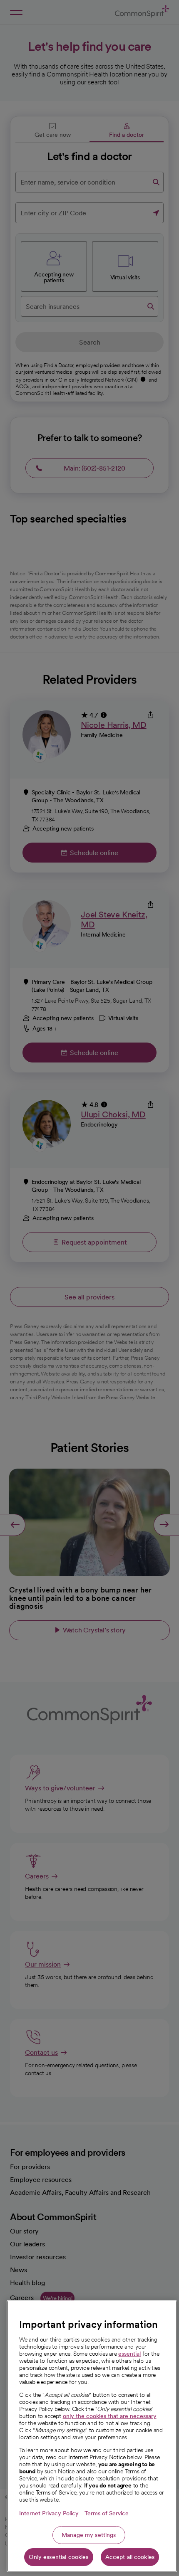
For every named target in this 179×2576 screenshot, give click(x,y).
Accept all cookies (130, 2557)
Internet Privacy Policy (49, 2513)
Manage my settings (89, 2535)
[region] (92, 2436)
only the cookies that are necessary (110, 2416)
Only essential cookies (58, 2557)
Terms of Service (107, 2513)
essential (129, 2354)
